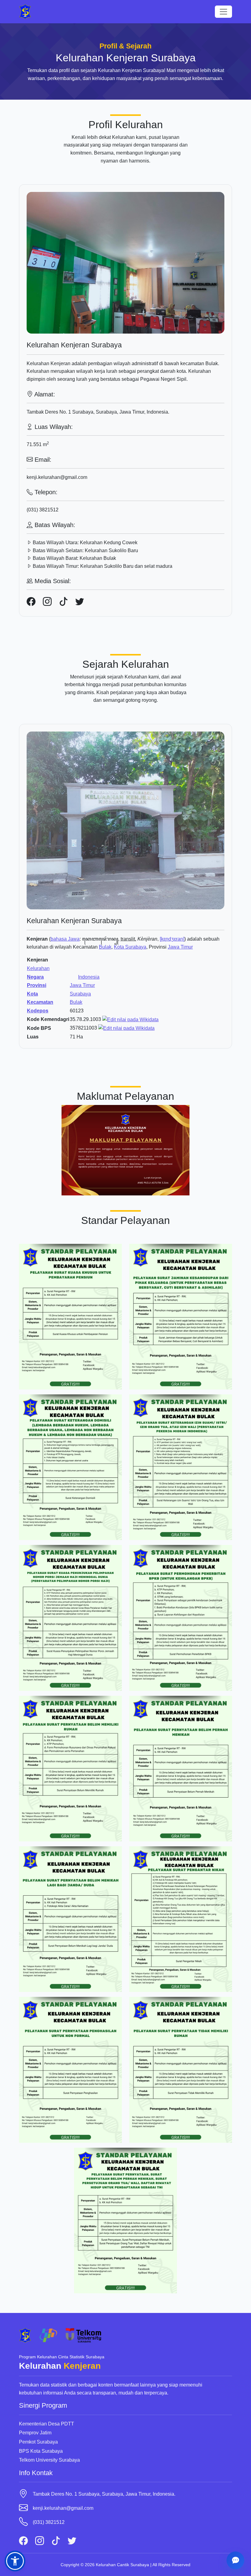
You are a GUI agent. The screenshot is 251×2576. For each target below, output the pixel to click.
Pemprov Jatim (35, 2433)
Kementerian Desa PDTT (47, 2424)
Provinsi (37, 985)
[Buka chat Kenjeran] (235, 2560)
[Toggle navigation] (223, 12)
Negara (35, 977)
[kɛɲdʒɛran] (172, 939)
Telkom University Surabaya (49, 2460)
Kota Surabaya (130, 947)
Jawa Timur (180, 947)
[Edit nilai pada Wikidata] (130, 1019)
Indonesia (89, 977)
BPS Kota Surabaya (41, 2451)
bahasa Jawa (65, 939)
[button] (15, 2561)
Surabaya (80, 994)
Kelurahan (38, 968)
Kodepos (38, 1011)
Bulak (105, 947)
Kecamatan (40, 1002)
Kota (32, 994)
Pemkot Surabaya (38, 2442)
